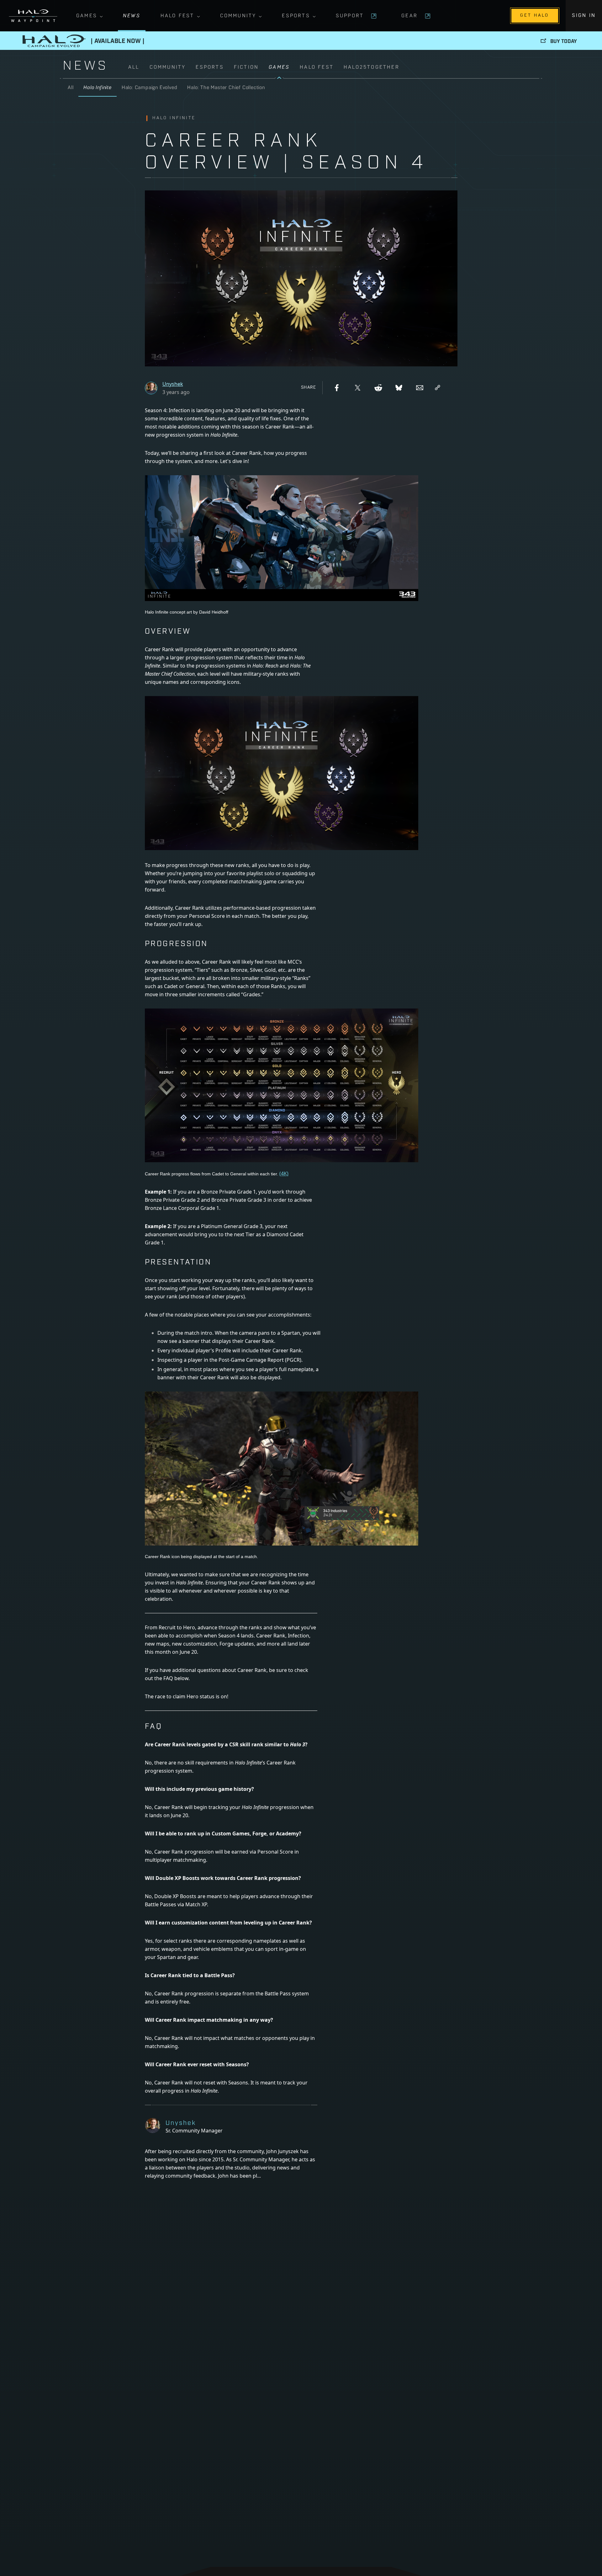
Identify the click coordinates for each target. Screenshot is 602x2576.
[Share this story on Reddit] (378, 388)
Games (87, 16)
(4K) (284, 1174)
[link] (334, 71)
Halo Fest (177, 16)
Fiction (246, 67)
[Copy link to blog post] (438, 388)
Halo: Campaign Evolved (150, 88)
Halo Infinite (97, 88)
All (134, 67)
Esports (296, 16)
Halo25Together (372, 67)
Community (238, 16)
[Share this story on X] (357, 388)
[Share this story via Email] (420, 388)
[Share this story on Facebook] (337, 388)
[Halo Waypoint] (33, 16)
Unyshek (173, 384)
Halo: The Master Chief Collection (226, 88)
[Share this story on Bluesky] (399, 388)
